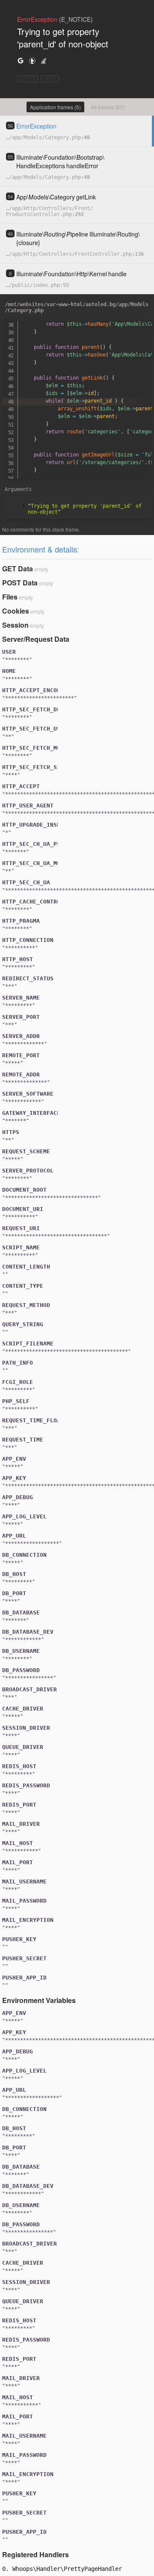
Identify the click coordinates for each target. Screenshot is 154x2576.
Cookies (16, 611)
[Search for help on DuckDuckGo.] (32, 60)
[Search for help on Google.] (21, 60)
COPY (28, 79)
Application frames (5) (55, 107)
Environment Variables (39, 2000)
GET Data (18, 569)
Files (10, 597)
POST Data (20, 583)
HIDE (50, 79)
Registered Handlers (36, 2554)
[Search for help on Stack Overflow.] (44, 60)
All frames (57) (108, 107)
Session (15, 625)
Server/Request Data (36, 639)
